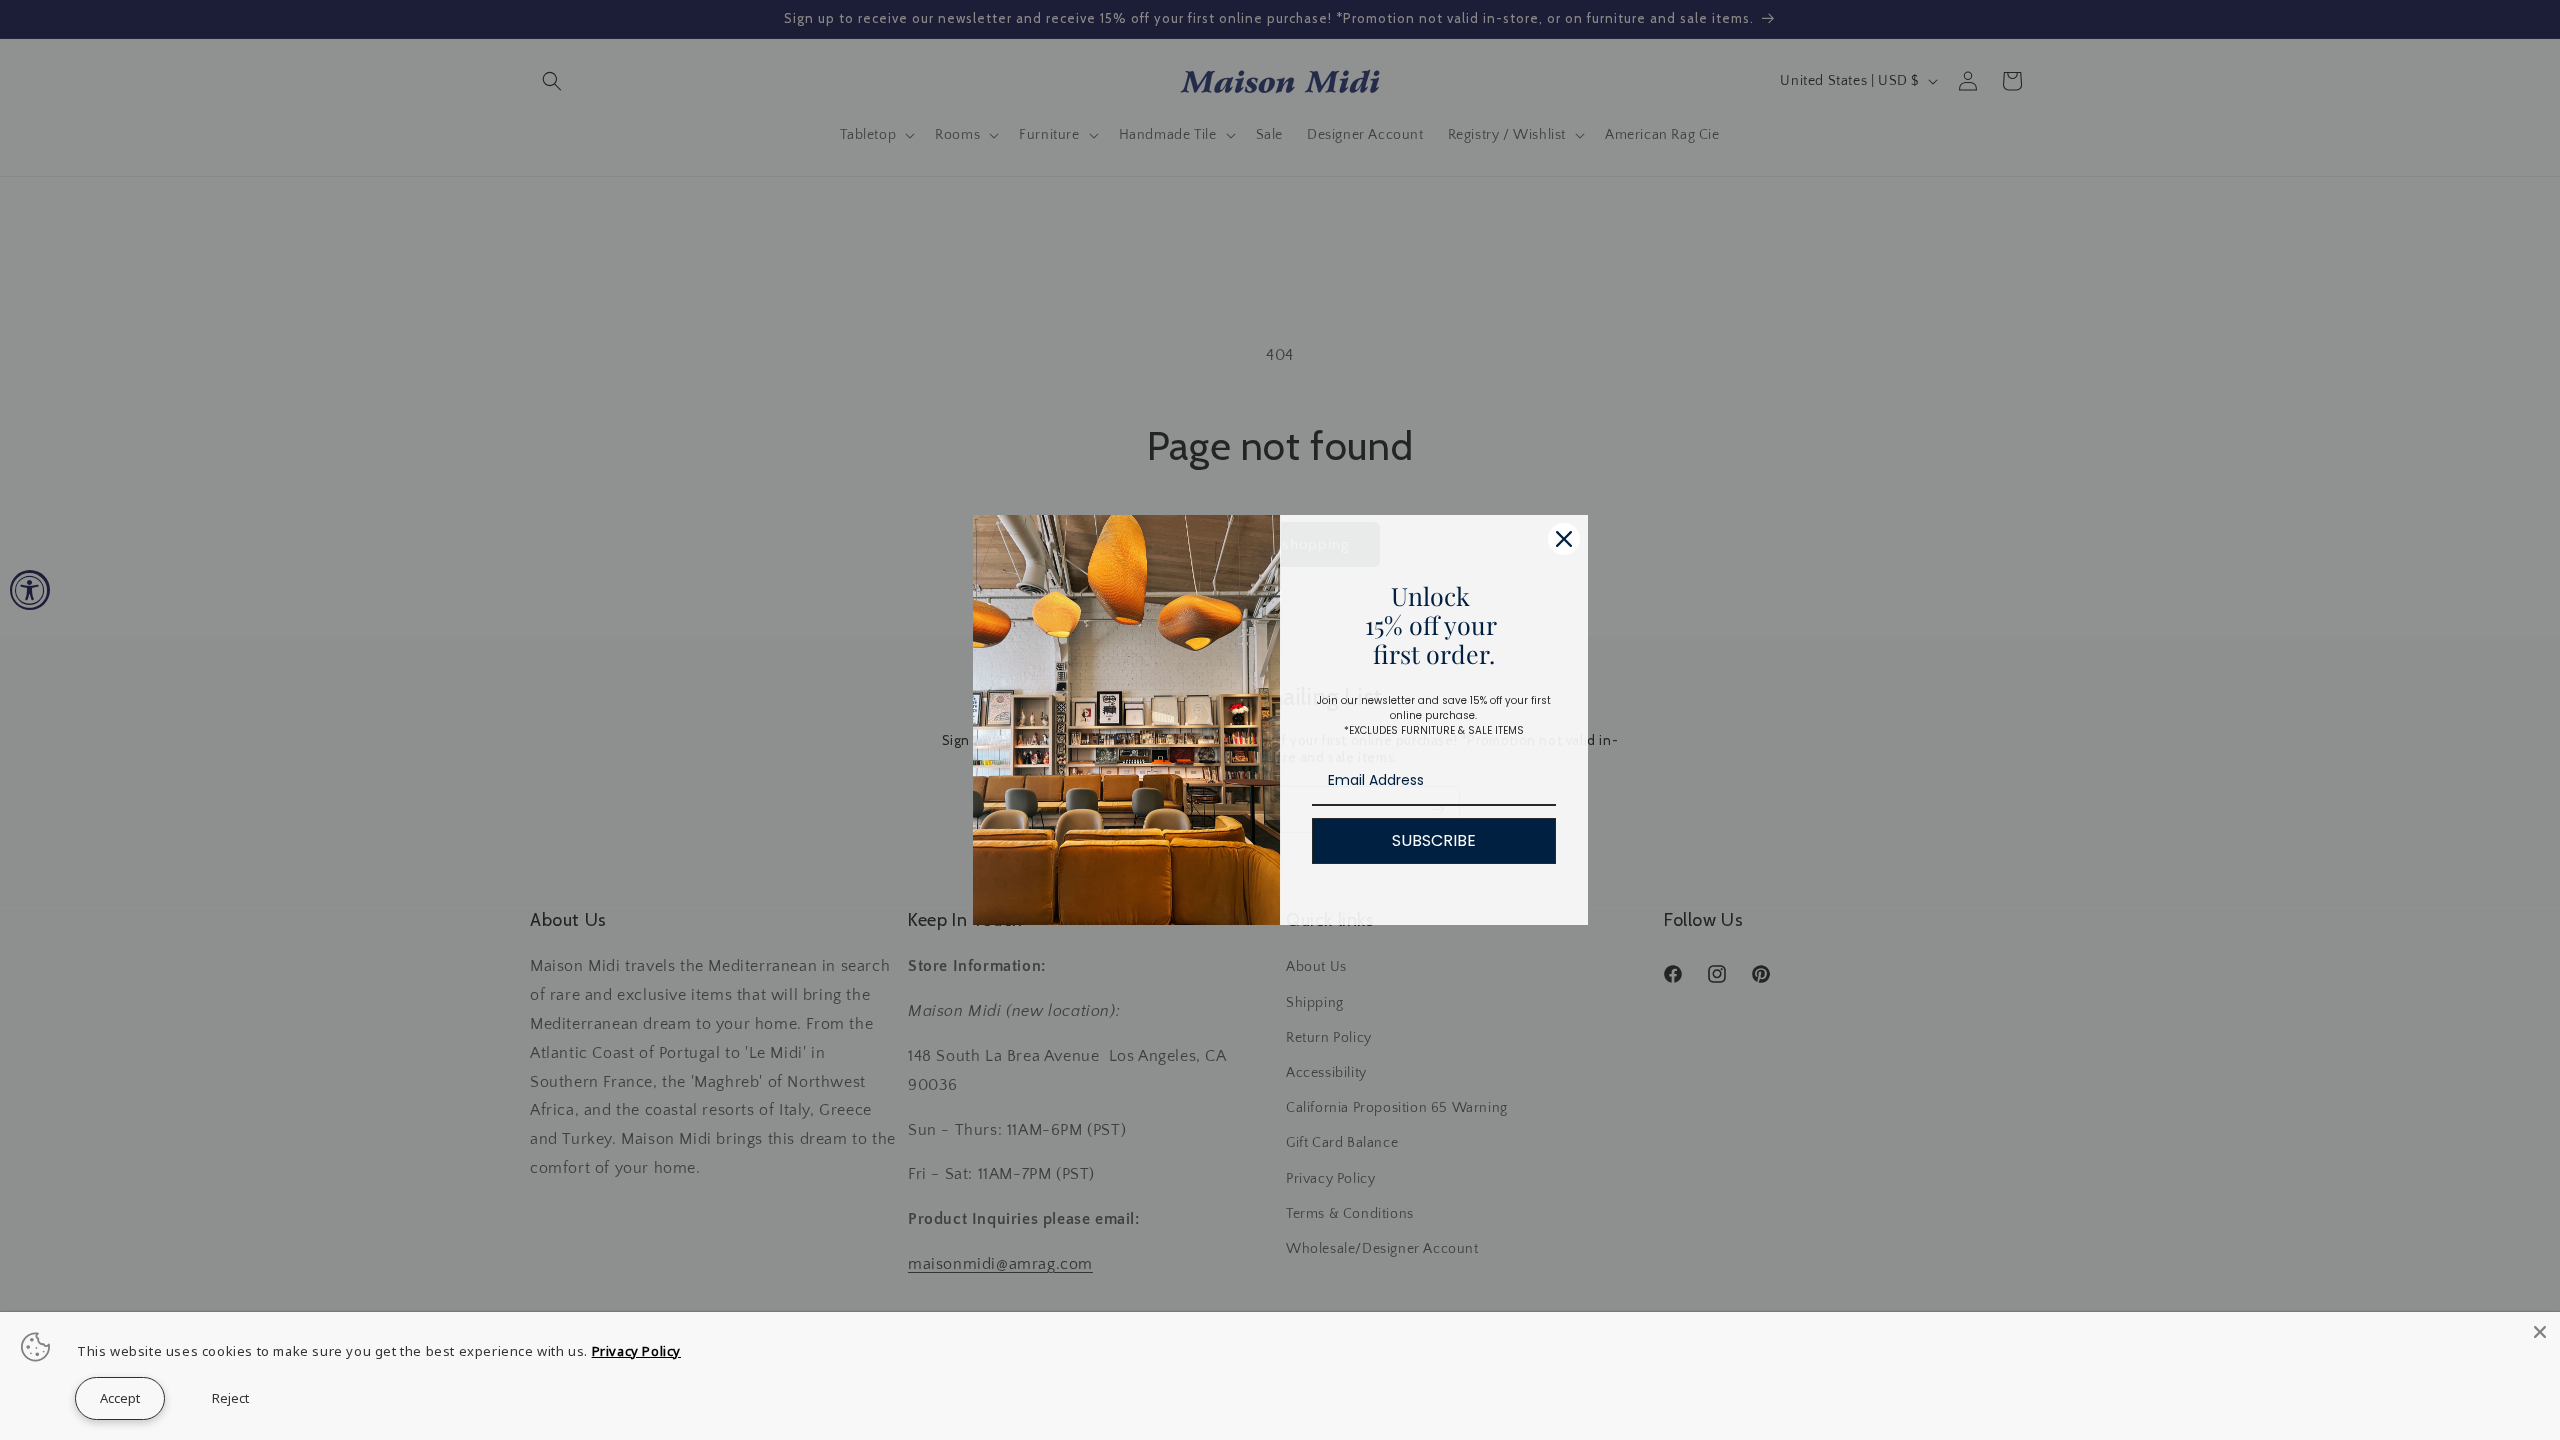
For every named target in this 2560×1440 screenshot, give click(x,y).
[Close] (2540, 1332)
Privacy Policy (636, 1351)
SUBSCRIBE (1434, 840)
